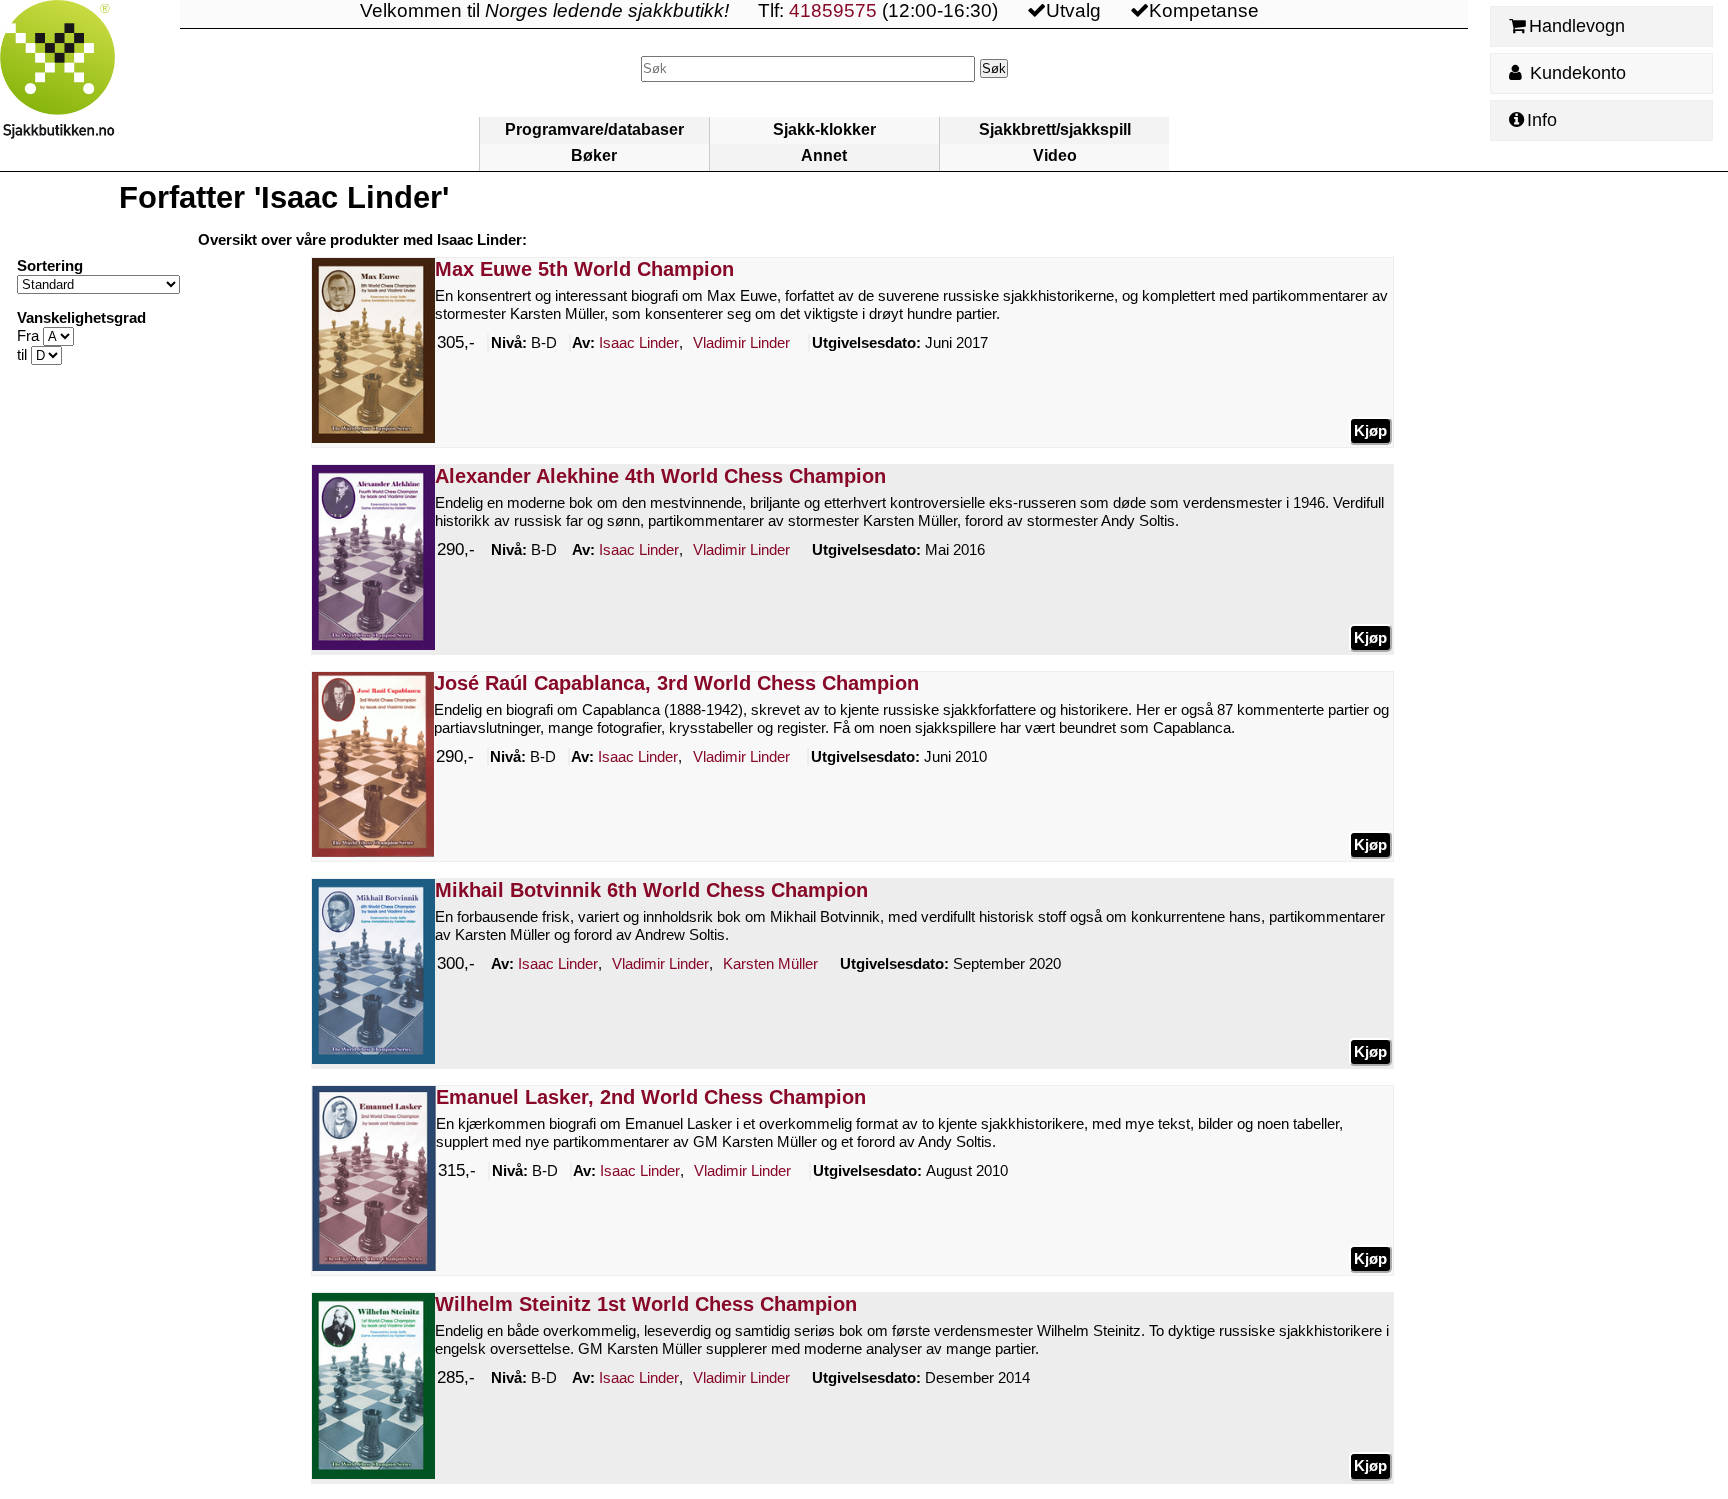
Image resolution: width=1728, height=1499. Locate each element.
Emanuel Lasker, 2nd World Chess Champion (651, 1097)
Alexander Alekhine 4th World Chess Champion (660, 476)
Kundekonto (1575, 73)
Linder (639, 342)
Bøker (594, 155)
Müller (770, 963)
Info (1542, 120)
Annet (824, 155)
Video (1055, 155)
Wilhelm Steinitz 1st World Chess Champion (646, 1304)
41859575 (833, 10)
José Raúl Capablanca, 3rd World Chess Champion (676, 683)
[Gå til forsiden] (90, 85)
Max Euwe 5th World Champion (584, 269)
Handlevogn (1577, 26)
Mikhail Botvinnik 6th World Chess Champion (651, 890)
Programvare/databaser (594, 129)
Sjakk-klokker (824, 129)
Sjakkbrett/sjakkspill (1055, 129)
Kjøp (1370, 430)
